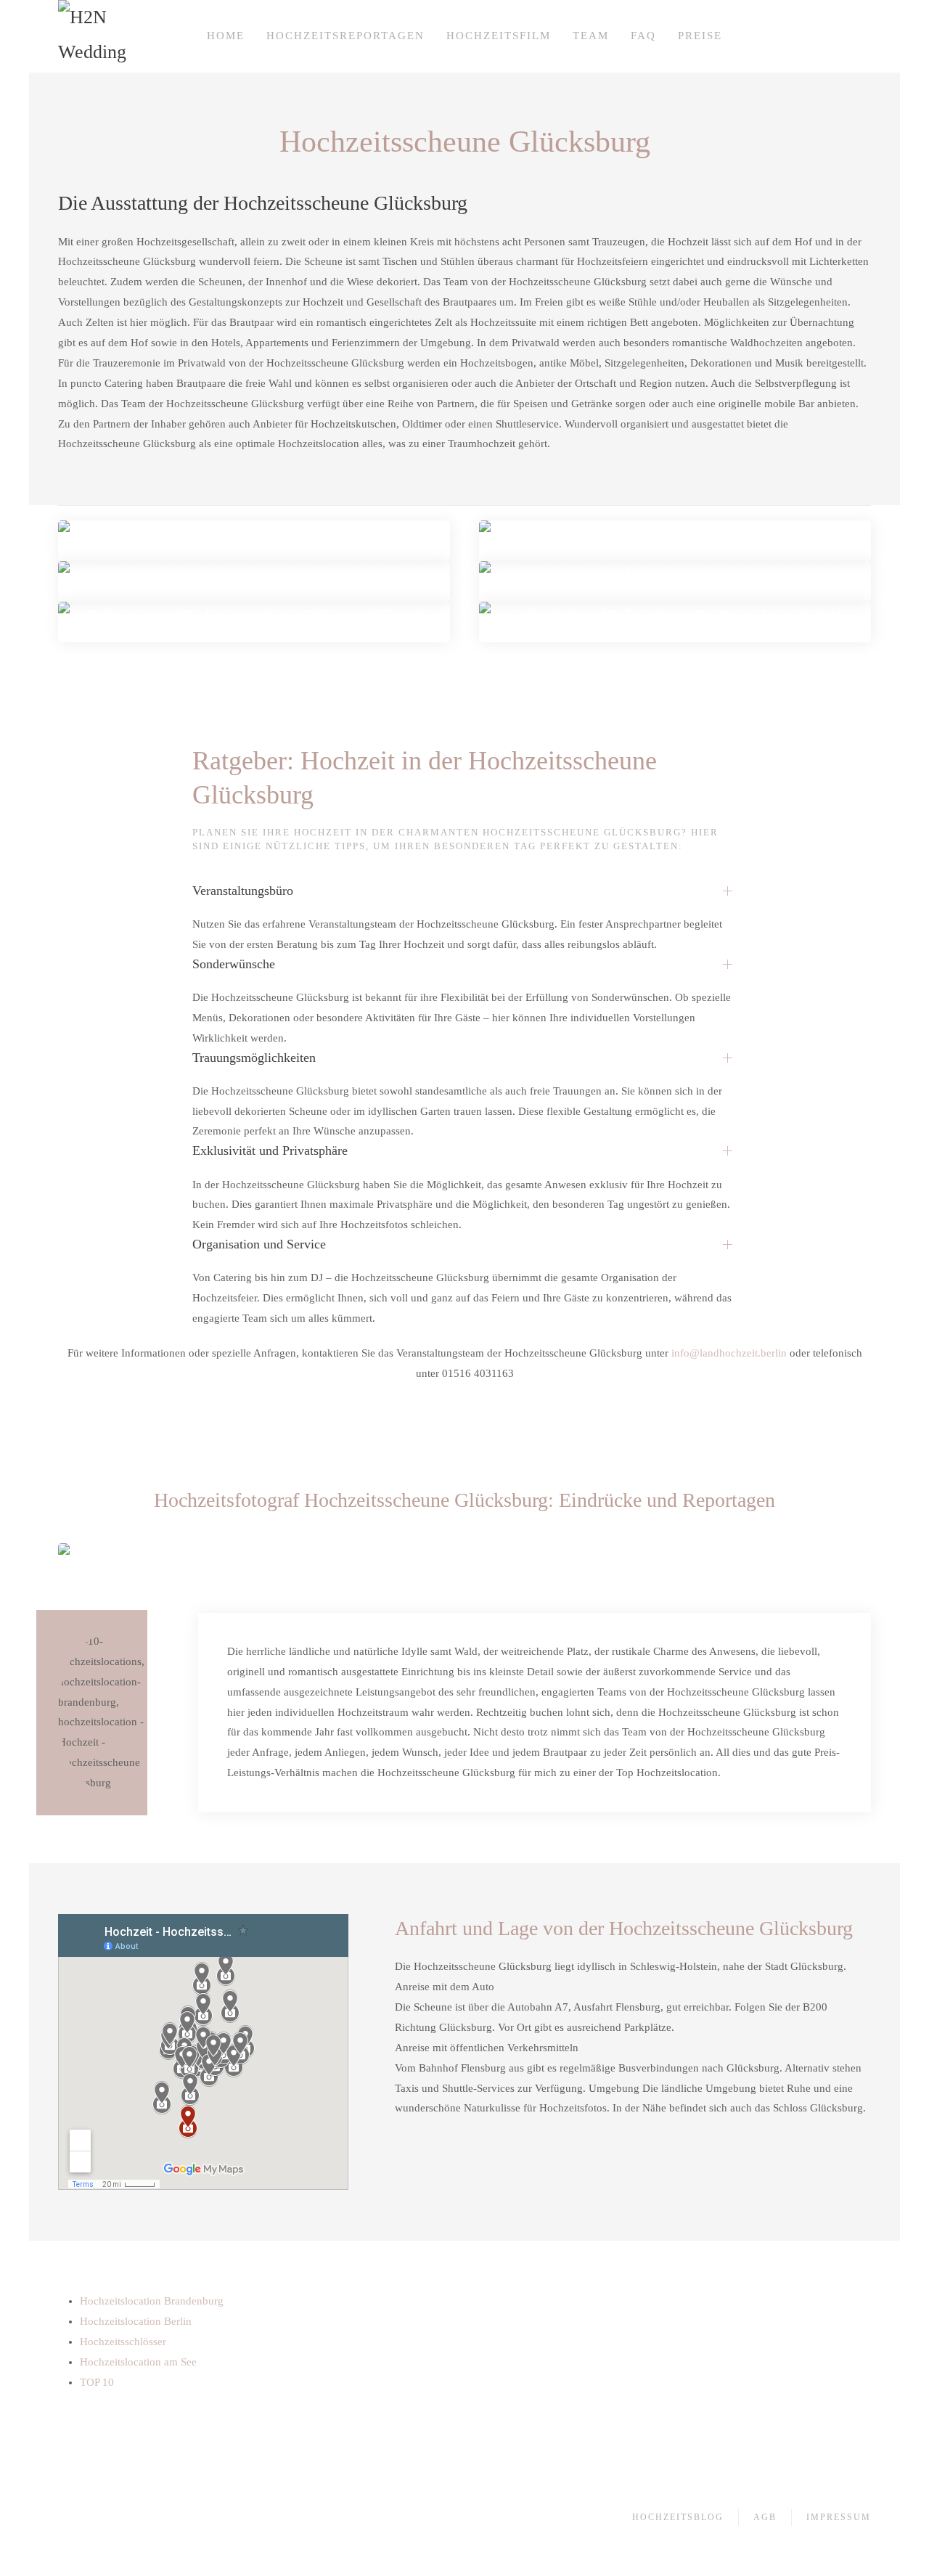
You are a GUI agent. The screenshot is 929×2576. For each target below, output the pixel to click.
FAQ (643, 36)
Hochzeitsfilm (499, 36)
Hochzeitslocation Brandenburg (152, 2301)
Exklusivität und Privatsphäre (270, 1150)
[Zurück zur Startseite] (94, 36)
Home (226, 36)
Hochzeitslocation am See (138, 2362)
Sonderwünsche (234, 964)
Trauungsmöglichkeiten (254, 1058)
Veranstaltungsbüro (243, 891)
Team (591, 36)
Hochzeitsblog (678, 2517)
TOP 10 (97, 2382)
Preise (700, 36)
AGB (765, 2517)
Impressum (839, 2517)
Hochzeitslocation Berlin (136, 2321)
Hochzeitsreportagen (345, 36)
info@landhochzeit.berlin (729, 1353)
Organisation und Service (259, 1244)
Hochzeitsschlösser (123, 2342)
